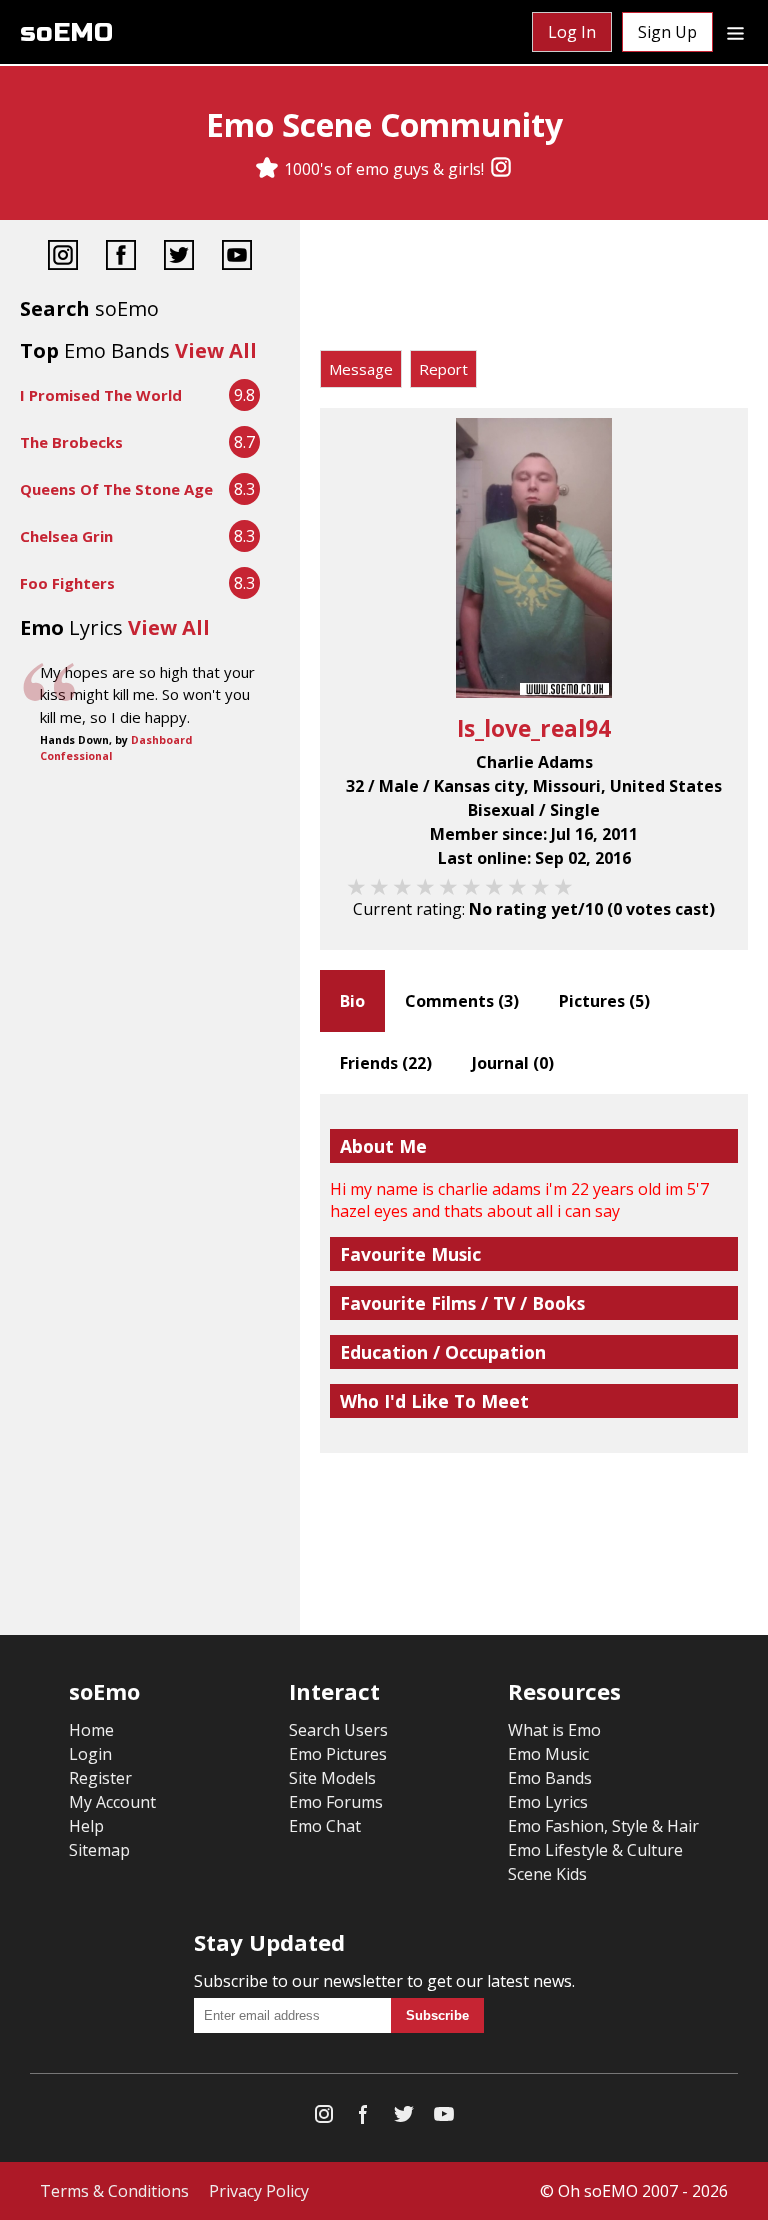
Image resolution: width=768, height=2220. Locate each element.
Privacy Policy (259, 2191)
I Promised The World (101, 395)
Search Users (338, 1730)
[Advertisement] (534, 290)
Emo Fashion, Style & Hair (603, 1826)
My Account (112, 1802)
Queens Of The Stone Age (116, 489)
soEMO (66, 32)
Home (91, 1730)
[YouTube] (237, 257)
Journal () (513, 1063)
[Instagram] (501, 169)
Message (361, 369)
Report (443, 369)
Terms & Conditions (114, 2191)
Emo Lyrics (548, 1802)
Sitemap (99, 1850)
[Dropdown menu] (735, 32)
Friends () (386, 1063)
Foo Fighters (67, 583)
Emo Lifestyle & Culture (595, 1850)
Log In (572, 32)
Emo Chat (325, 1826)
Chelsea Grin (66, 536)
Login (90, 1754)
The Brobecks (71, 442)
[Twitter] (179, 257)
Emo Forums (336, 1802)
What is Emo (554, 1730)
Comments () (462, 1001)
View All (216, 350)
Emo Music (548, 1754)
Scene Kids (547, 1874)
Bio (352, 1001)
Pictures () (604, 1001)
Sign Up (667, 32)
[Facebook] (121, 257)
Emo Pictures (338, 1754)
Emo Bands (550, 1778)
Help (86, 1826)
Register (100, 1778)
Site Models (332, 1778)
